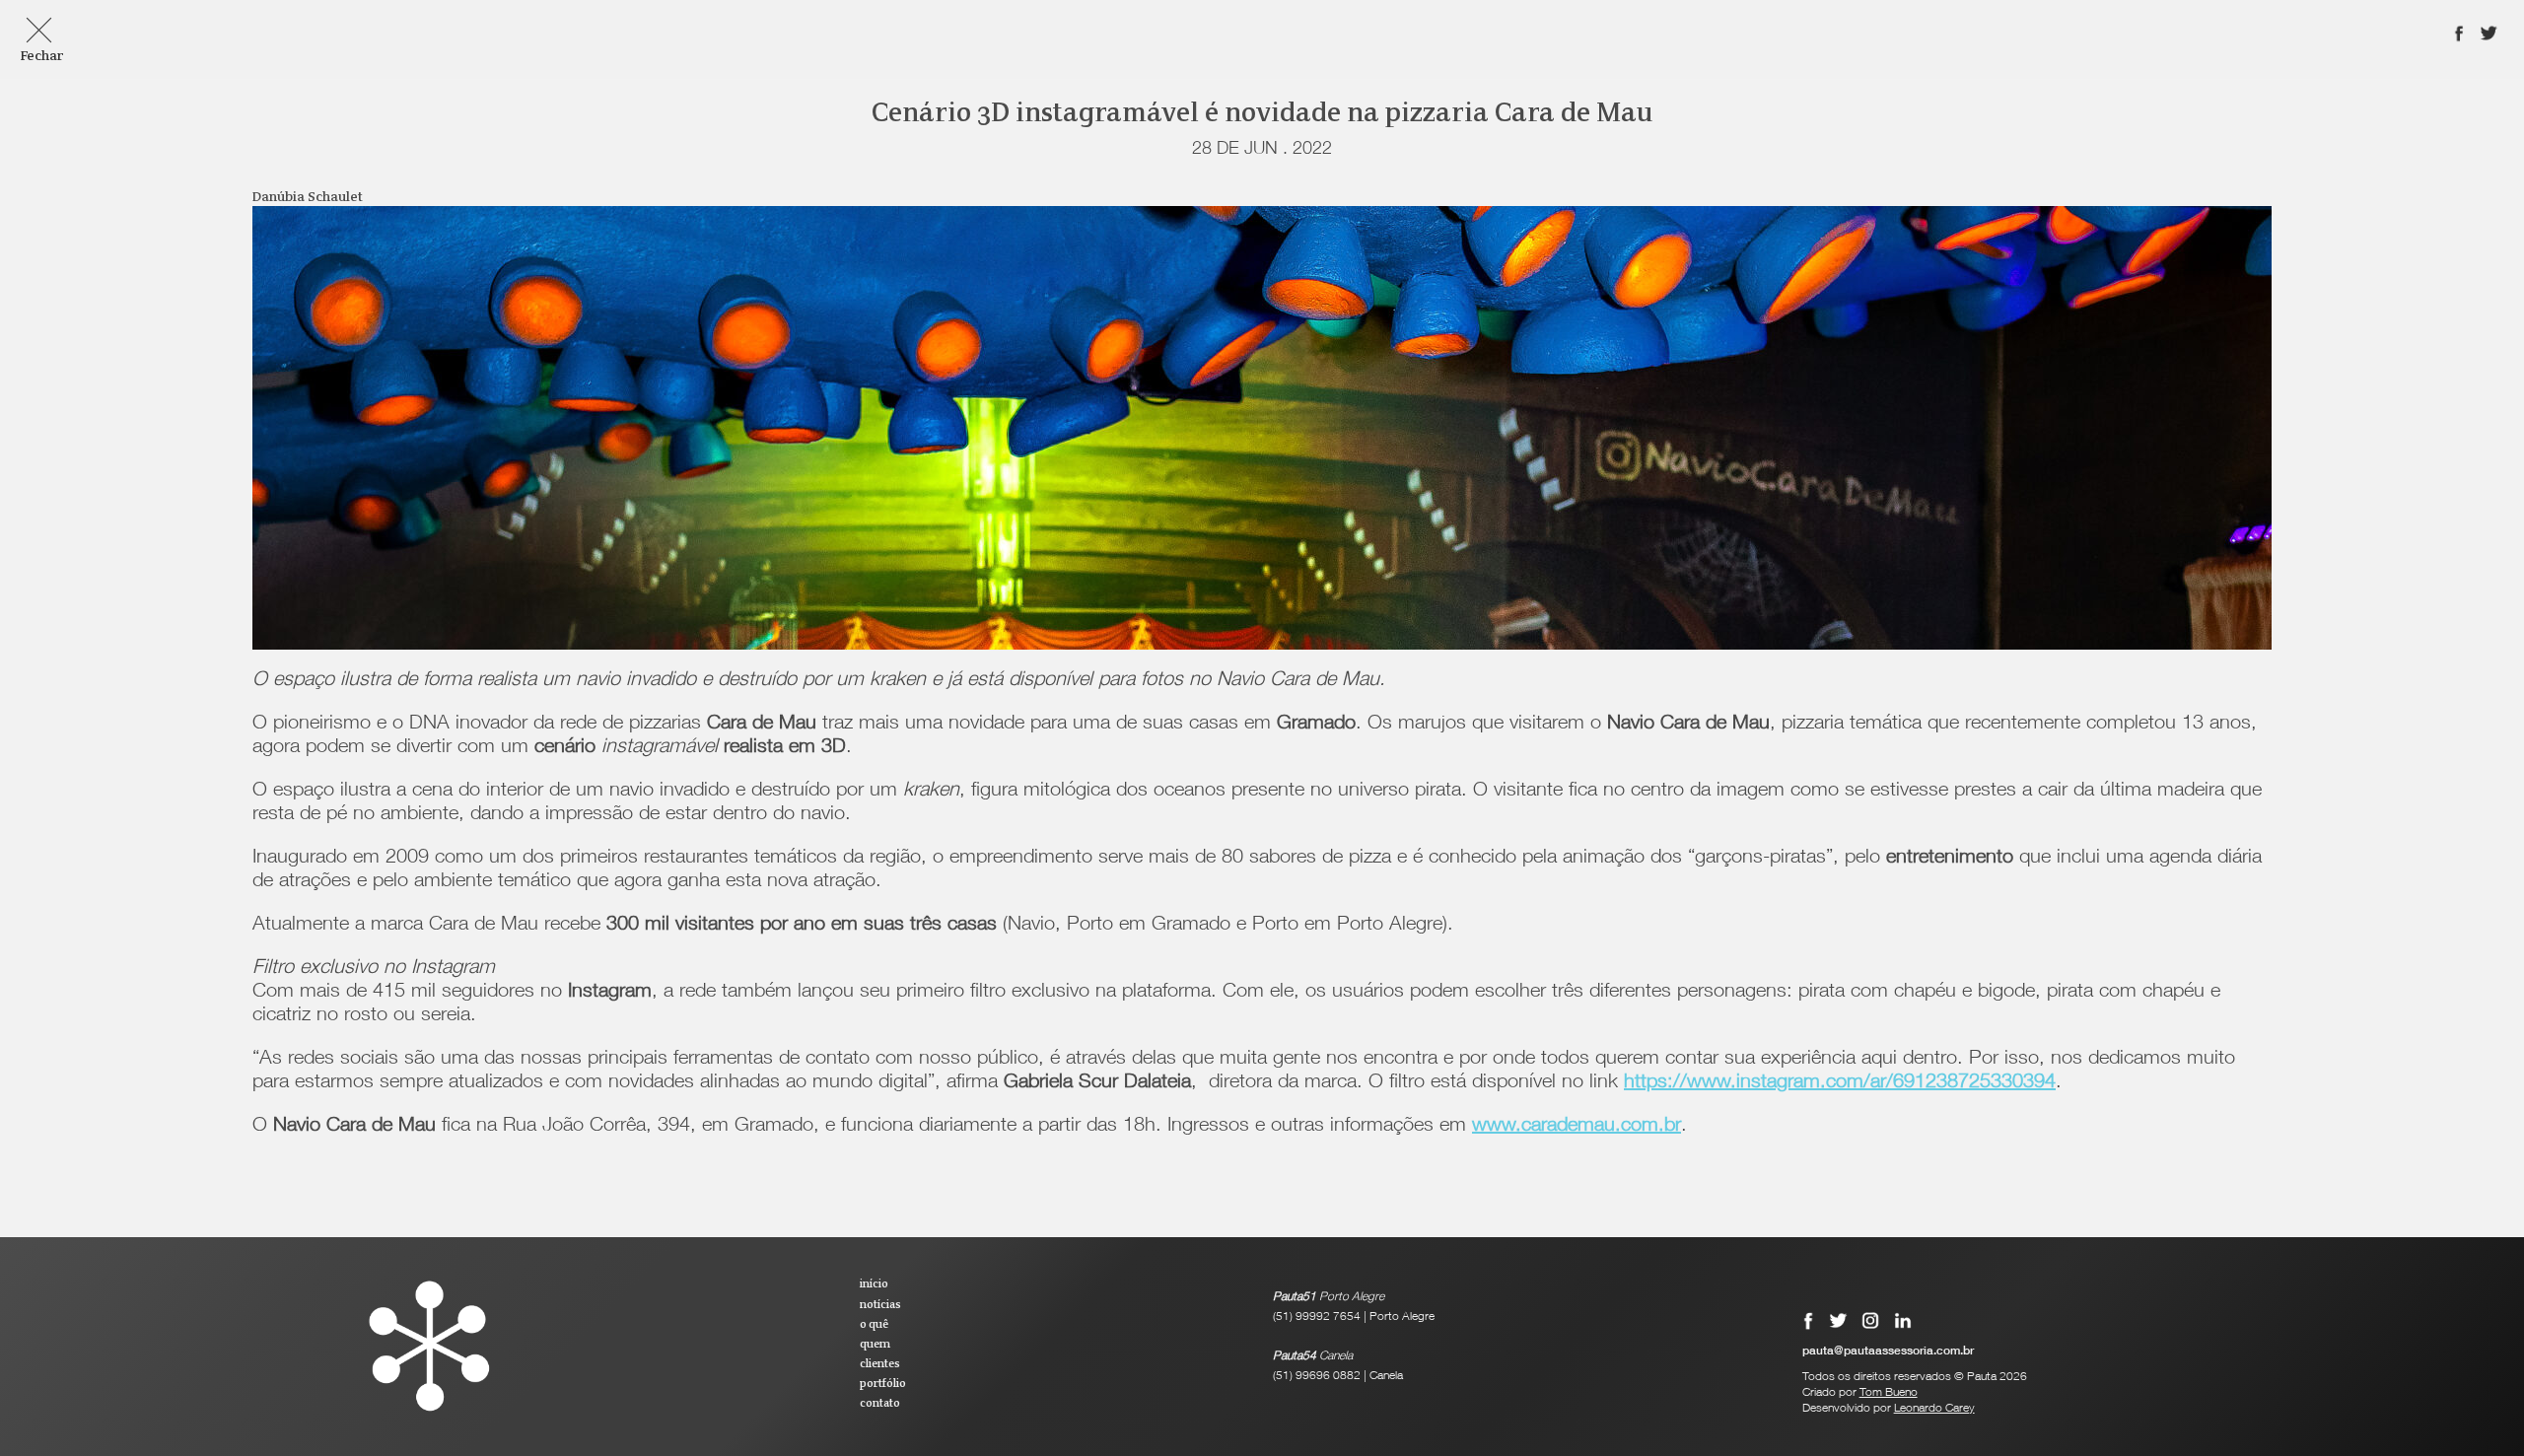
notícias (880, 1305)
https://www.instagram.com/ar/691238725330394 (1840, 1083)
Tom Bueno (1889, 1393)
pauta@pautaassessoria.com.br (1888, 1352)
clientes (880, 1364)
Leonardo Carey (1934, 1409)
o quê (874, 1325)
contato (880, 1404)
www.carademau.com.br (1577, 1127)
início (874, 1284)
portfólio (883, 1384)
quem (875, 1345)
